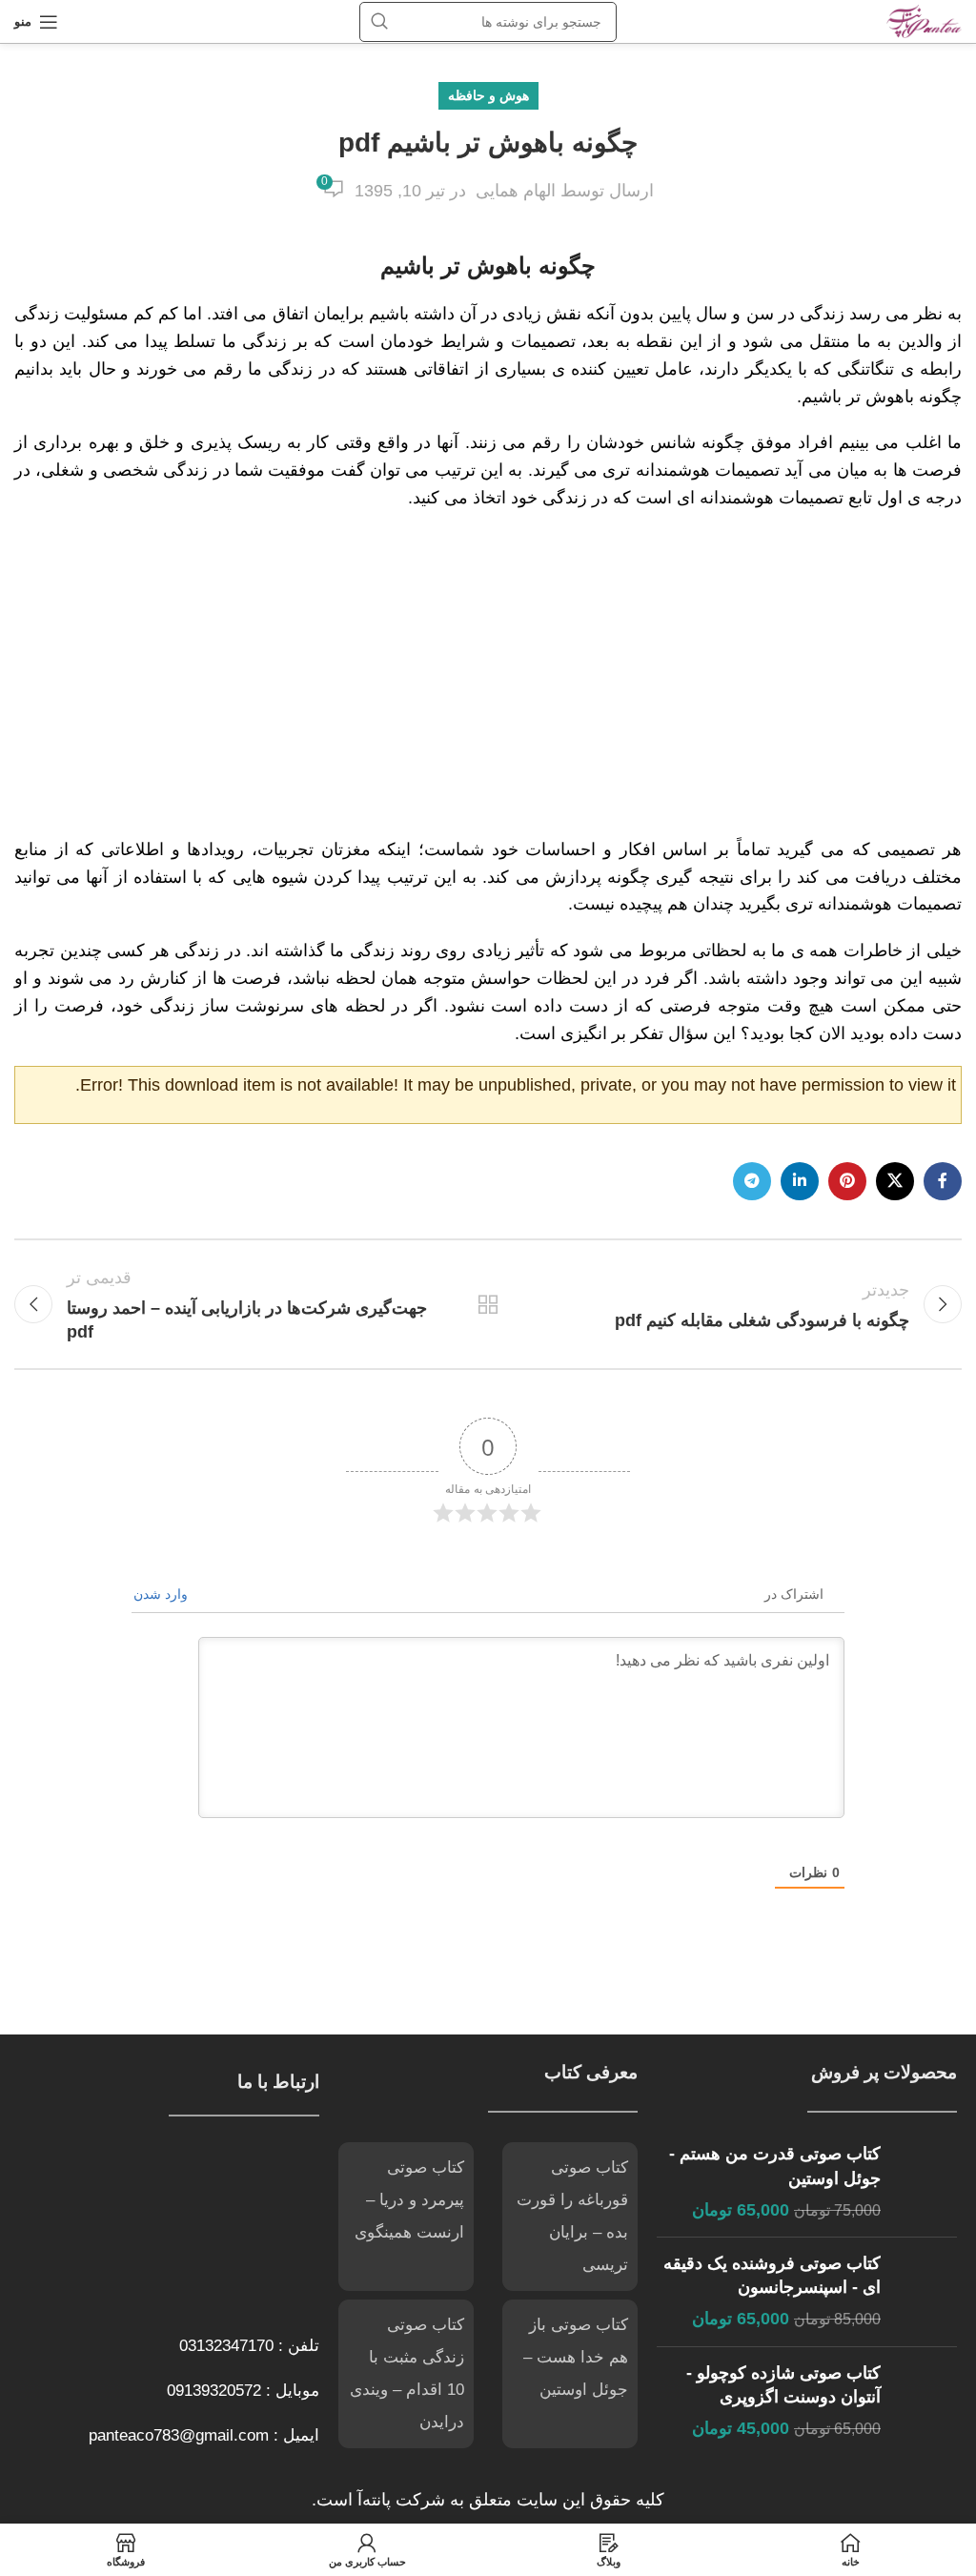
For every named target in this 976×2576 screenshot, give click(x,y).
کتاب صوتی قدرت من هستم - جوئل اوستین (775, 2166)
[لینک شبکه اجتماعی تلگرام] (752, 1181)
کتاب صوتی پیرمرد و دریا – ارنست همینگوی (409, 2200)
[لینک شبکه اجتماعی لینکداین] (800, 1181)
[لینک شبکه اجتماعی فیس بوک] (943, 1181)
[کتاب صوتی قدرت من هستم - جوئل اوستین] (926, 2182)
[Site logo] (924, 20)
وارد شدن (163, 1594)
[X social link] (895, 1181)
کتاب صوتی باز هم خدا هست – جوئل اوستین (576, 2357)
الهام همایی (516, 191)
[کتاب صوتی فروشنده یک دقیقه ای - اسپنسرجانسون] (926, 2292)
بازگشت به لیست (488, 1304)
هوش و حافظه (488, 95)
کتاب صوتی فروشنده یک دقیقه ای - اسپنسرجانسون (772, 2275)
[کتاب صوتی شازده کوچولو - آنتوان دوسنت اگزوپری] (926, 2402)
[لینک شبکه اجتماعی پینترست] (847, 1181)
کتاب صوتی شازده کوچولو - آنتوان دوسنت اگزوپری (783, 2385)
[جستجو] (379, 22)
